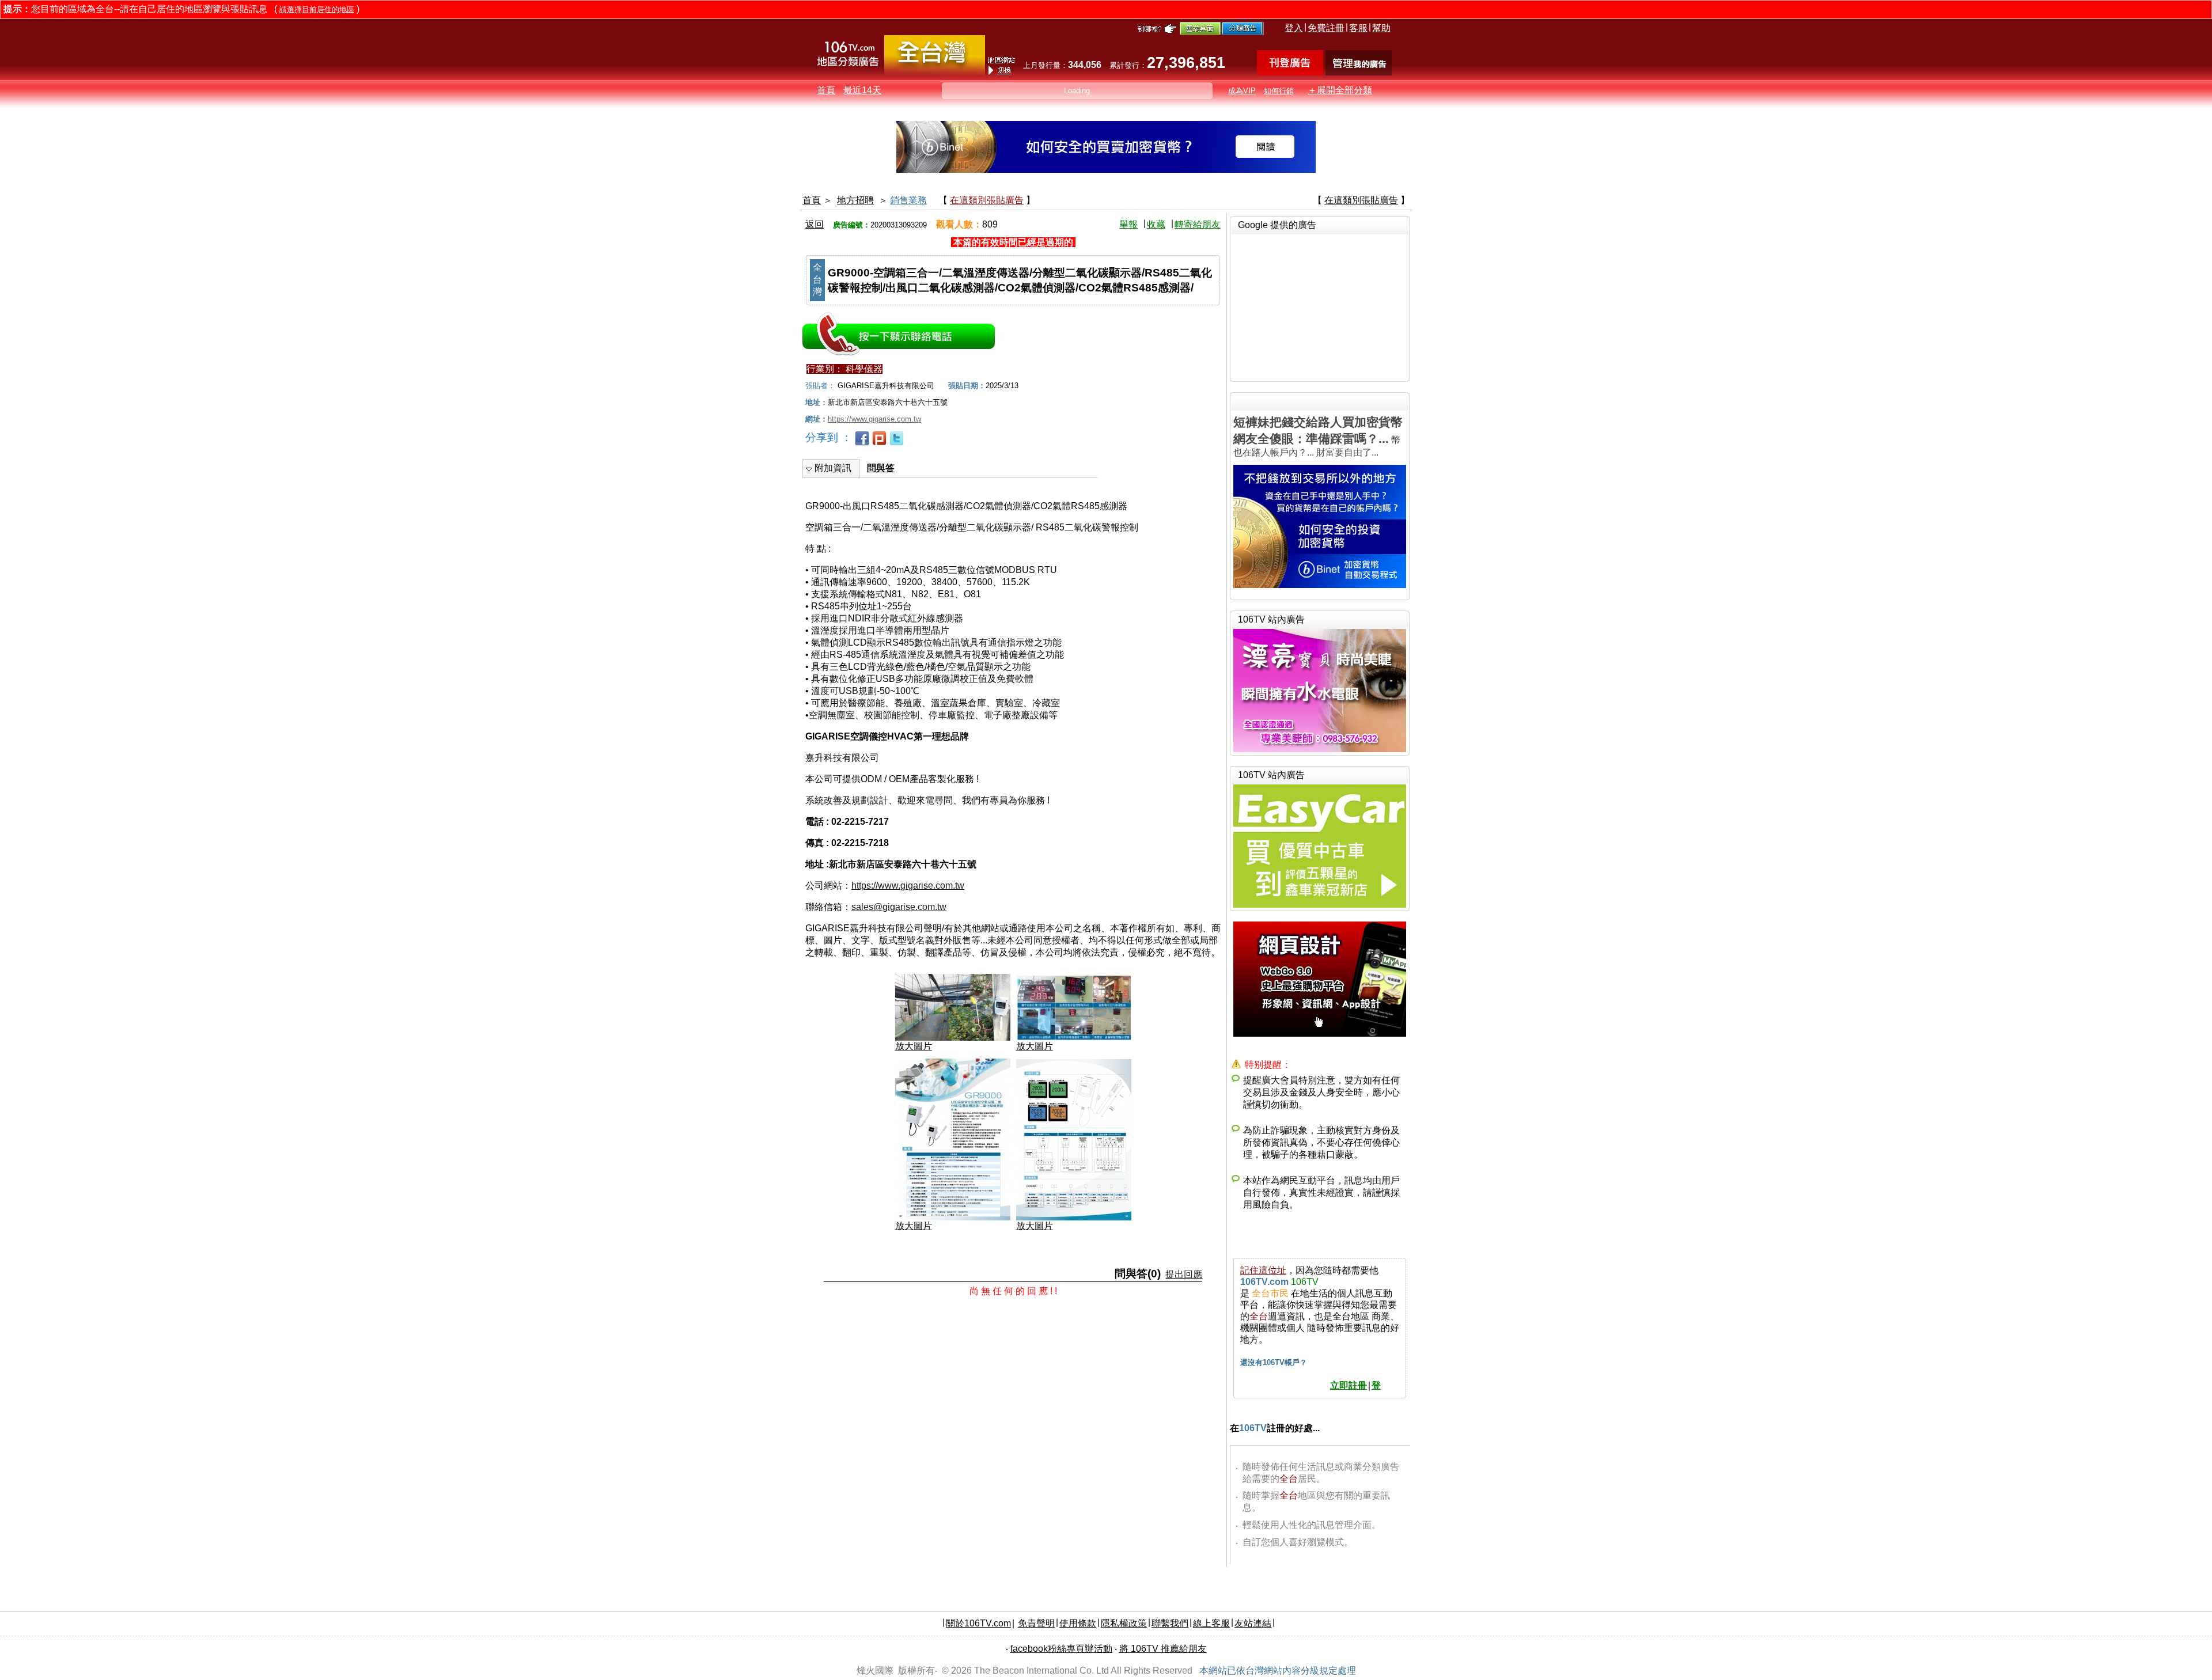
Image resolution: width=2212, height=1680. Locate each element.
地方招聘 (855, 200)
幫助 (1381, 28)
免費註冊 (1326, 28)
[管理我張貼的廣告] (1359, 72)
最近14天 (862, 90)
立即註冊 (1349, 1385)
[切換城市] (935, 73)
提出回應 (1184, 1274)
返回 (815, 224)
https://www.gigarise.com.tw (908, 885)
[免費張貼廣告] (1290, 72)
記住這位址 (1263, 1270)
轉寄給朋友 (1198, 224)
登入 (1294, 28)
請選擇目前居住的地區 (317, 10)
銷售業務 (908, 200)
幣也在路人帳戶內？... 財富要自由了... (1318, 436)
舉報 (1128, 224)
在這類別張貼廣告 (987, 200)
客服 (1358, 28)
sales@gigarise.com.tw (899, 907)
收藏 (1156, 224)
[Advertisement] (1320, 306)
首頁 (826, 90)
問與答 (881, 468)
